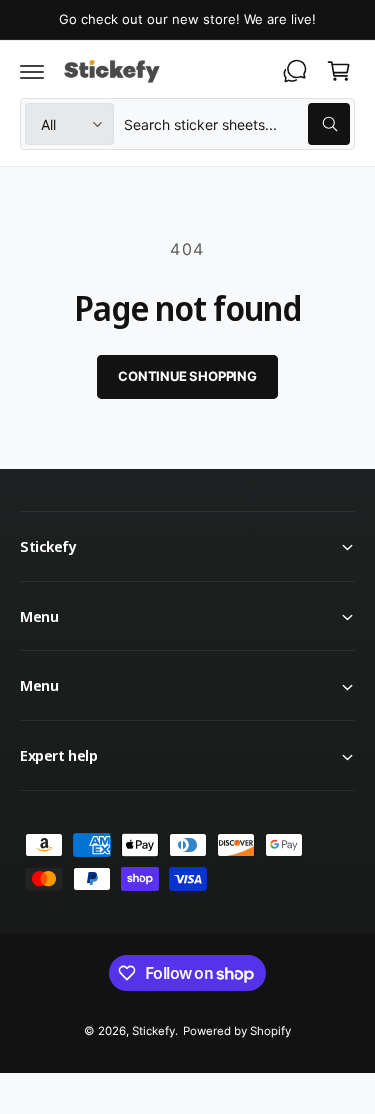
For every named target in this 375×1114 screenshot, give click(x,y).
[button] (32, 71)
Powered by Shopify (237, 1031)
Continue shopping (187, 376)
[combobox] (237, 124)
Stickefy (153, 1031)
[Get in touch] (295, 71)
